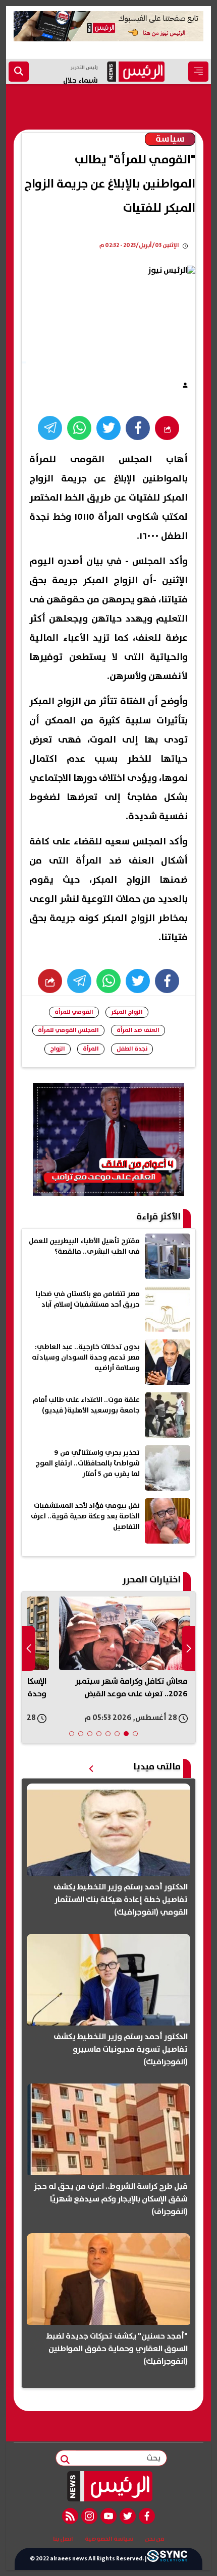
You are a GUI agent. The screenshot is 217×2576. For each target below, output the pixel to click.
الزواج (58, 1049)
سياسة (170, 139)
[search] (19, 72)
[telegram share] (50, 428)
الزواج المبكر (127, 1012)
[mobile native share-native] (167, 428)
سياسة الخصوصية (109, 2539)
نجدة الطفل (132, 1049)
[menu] (198, 72)
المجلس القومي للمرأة (68, 1030)
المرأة (91, 1049)
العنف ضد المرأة (138, 1030)
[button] (135, 1734)
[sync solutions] (167, 2559)
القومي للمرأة (74, 1012)
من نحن (155, 2539)
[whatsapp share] (79, 428)
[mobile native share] (50, 981)
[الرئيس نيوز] (109, 2486)
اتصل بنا (63, 2539)
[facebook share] (138, 428)
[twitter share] (108, 428)
